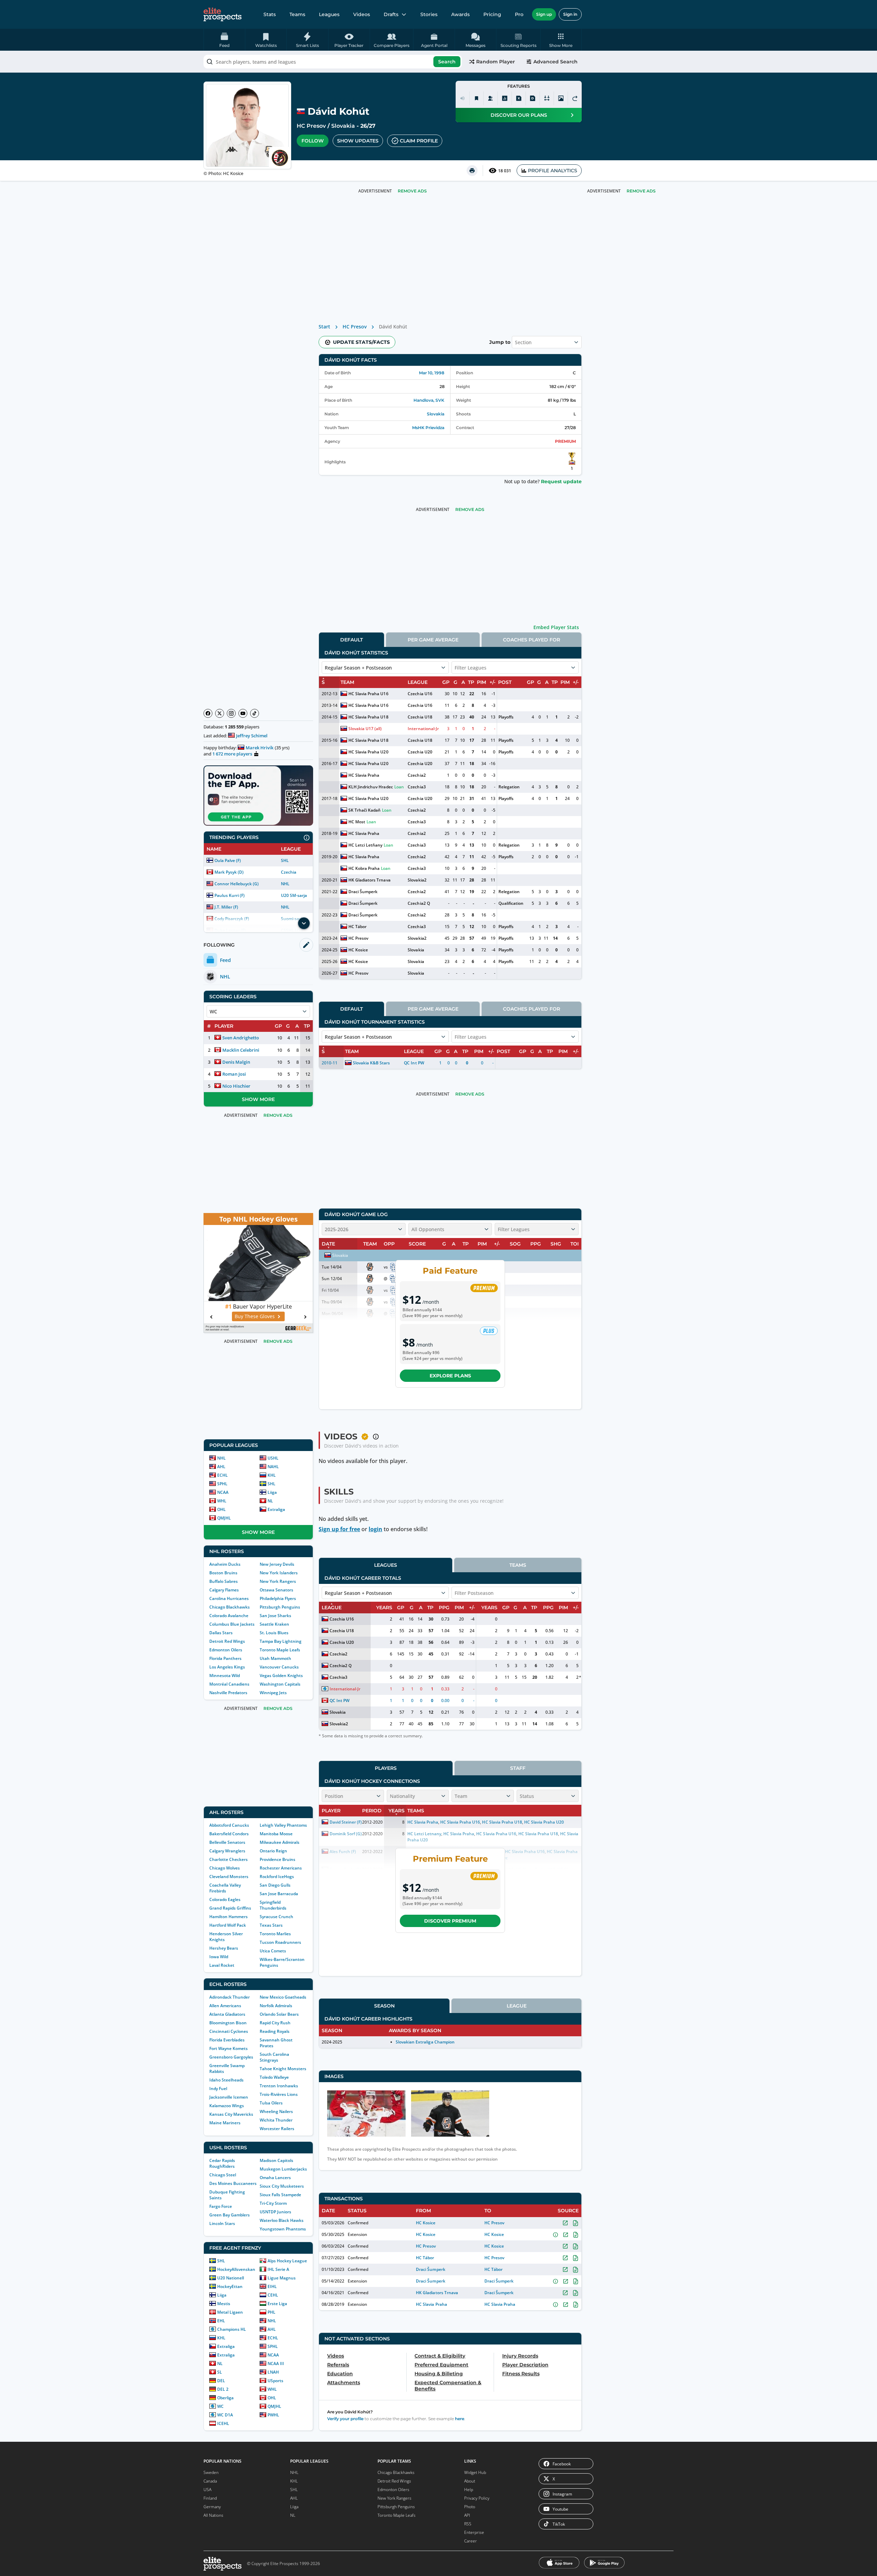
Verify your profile (345, 2419)
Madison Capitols (276, 2160)
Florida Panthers (225, 1658)
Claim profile (419, 141)
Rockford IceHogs (277, 1877)
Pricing (492, 14)
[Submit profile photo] (561, 98)
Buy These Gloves (255, 1316)
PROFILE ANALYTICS (553, 171)
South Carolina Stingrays (274, 2057)
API (467, 2515)
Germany (212, 2507)
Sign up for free (339, 1529)
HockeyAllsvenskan (236, 2269)
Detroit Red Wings (227, 1641)
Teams (297, 14)
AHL (221, 1467)
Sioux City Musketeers (282, 2186)
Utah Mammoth (275, 1658)
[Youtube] (243, 713)
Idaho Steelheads (226, 2080)
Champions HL (232, 2329)
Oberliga (225, 2398)
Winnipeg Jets (273, 1693)
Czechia (289, 872)
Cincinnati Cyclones (229, 2031)
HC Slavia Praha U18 (368, 717)
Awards (460, 14)
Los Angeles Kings (227, 1667)
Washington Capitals (280, 1684)
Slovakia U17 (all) (365, 729)
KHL (272, 1475)
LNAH (273, 2372)
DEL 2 (223, 2389)
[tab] (351, 640)
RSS (468, 2524)
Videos (362, 14)
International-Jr (423, 729)
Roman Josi (234, 1074)
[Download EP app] (258, 796)
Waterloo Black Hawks (282, 2220)
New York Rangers (278, 1581)
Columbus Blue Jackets (232, 1624)
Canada (210, 2481)
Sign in (570, 14)
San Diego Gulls (275, 1885)
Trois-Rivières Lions (279, 2094)
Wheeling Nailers (276, 2111)
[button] (561, 40)
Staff (518, 1768)
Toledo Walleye (274, 2077)
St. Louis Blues (274, 1633)
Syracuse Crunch (276, 1917)
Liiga (272, 1492)
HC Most (357, 822)
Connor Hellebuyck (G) (237, 884)
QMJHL (224, 1518)
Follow (313, 141)
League (517, 2006)
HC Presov (311, 126)
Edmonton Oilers (226, 1650)
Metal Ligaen (230, 2312)
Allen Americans (225, 2006)
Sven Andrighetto (241, 1038)
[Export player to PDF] (533, 98)
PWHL (273, 2415)
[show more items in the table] (304, 923)
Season (384, 2006)
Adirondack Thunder (230, 1997)
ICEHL (223, 2423)
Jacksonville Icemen (229, 2097)
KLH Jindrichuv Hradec (370, 787)
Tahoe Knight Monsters (283, 2069)
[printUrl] (472, 171)
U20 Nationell (231, 2278)
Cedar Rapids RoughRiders (222, 2163)
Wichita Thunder (276, 2120)
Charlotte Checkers (228, 1859)
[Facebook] (208, 713)
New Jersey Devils (277, 1564)
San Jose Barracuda (279, 1894)
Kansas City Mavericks (231, 2114)
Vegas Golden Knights (281, 1675)
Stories (429, 14)
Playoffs (506, 717)
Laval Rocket (222, 1965)
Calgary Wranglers (227, 1851)
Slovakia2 (417, 880)
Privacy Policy (477, 2498)
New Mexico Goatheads (283, 1997)
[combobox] (333, 62)
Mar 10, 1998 (432, 373)
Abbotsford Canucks (229, 1825)
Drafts (391, 14)
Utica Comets (273, 1951)
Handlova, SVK (429, 400)
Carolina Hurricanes (229, 1598)
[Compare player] (547, 98)
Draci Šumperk (363, 892)
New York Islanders (279, 1573)
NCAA (223, 1492)
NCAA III (276, 2364)
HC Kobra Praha (364, 868)
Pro (519, 14)
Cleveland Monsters (229, 1877)
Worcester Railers (277, 2129)
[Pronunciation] (462, 98)
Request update (561, 482)
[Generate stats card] (505, 98)
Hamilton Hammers (228, 1917)
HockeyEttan (230, 2286)
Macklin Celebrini (241, 1050)
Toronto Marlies (275, 1934)
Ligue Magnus (282, 2278)
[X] (220, 713)
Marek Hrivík (260, 748)
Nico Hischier (236, 1086)
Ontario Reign (273, 1851)
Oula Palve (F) (228, 860)
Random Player (496, 62)
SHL (285, 860)
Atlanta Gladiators (227, 2014)
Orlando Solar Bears (279, 2014)
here (460, 2419)
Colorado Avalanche (229, 1616)
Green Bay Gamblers (230, 2215)
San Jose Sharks (275, 1616)
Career (471, 2541)
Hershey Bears (224, 1948)
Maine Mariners (225, 2123)
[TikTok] (255, 713)
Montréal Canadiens (229, 1684)
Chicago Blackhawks (230, 1607)
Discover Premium (450, 1921)
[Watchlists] (477, 98)
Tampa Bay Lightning (281, 1641)
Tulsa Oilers (271, 2103)
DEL (221, 2381)
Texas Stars (271, 1925)
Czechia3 (417, 787)
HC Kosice (358, 950)
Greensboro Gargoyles (231, 2057)
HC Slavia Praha (364, 775)
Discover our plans (519, 115)
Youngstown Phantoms (283, 2229)
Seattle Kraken (274, 1624)
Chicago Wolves (225, 1868)
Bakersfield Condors (229, 1834)
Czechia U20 (420, 752)
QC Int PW (414, 1063)
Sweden (211, 2472)
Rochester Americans (281, 1868)
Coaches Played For (532, 640)
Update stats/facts (361, 342)
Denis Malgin (236, 1062)
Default (351, 640)
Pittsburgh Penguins (280, 1607)
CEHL (273, 2295)
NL (270, 1501)
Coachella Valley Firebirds (225, 1888)
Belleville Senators (227, 1842)
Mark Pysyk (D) (229, 872)
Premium (565, 441)
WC (220, 2406)
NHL (285, 884)
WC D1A (225, 2415)
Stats (270, 14)
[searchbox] (333, 62)
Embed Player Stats (556, 627)
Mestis (224, 2304)
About (470, 2481)
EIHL (272, 2286)
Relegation (509, 787)
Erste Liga (277, 2304)
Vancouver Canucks (279, 1667)
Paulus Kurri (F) (230, 895)
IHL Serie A (278, 2269)
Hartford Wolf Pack (228, 1925)
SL (220, 2372)
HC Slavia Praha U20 (368, 752)
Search (447, 62)
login (375, 1529)
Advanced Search (555, 62)
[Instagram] (231, 713)
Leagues (329, 14)
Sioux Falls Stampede (280, 2195)
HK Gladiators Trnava (369, 880)
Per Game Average (433, 640)
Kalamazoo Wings (227, 2106)
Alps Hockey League (287, 2261)
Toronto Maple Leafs (280, 1650)
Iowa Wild (219, 1957)
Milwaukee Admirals (280, 1842)
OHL (221, 1509)
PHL (271, 2312)
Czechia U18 (420, 717)
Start (324, 327)
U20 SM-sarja (294, 895)
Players (386, 1768)
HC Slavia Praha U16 (368, 694)
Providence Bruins (277, 1859)
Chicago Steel (223, 2175)
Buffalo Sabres (224, 1581)
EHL (221, 2321)
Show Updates (358, 141)
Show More (258, 1099)
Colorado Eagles (225, 1899)
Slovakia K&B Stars (371, 1063)
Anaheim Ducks (225, 1564)
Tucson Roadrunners (280, 1942)
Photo (470, 2507)
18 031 (505, 171)
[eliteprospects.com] (223, 14)
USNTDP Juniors (275, 2212)
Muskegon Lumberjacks (283, 2169)
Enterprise (474, 2532)
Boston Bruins (223, 1573)
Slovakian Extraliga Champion (425, 2042)
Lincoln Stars (222, 2223)
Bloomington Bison (228, 2023)
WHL (222, 1501)
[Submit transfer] (575, 98)
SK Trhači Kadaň (365, 810)
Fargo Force (221, 2206)
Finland (210, 2498)
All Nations (213, 2515)
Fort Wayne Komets (228, 2048)
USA (207, 2490)
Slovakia (343, 126)
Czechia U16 (420, 694)
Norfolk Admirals (276, 2006)
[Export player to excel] (519, 98)
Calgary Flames (224, 1590)
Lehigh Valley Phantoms (283, 1825)
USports (275, 2381)
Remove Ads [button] (641, 191)
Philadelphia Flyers (278, 1598)
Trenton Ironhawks (279, 2086)
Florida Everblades (227, 2040)
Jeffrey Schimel (252, 736)
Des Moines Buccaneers (233, 2183)
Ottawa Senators (276, 1590)
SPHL (222, 1484)
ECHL (223, 1475)
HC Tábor (357, 927)
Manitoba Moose (276, 1834)
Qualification (511, 903)
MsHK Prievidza (428, 428)
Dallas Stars (221, 1633)
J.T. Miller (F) (226, 907)
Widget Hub (475, 2472)
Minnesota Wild (225, 1675)
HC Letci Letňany (365, 845)
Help (469, 2490)
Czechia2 (417, 775)
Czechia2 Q (419, 903)
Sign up (544, 14)
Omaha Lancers (275, 2178)
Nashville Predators (228, 1693)
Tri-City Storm (273, 2203)
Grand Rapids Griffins (230, 1908)
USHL (273, 1458)
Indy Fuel (218, 2089)
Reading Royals (275, 2031)
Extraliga (276, 1509)
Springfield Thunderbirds (273, 1905)
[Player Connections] (491, 98)
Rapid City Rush (275, 2023)
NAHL (273, 1467)
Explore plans (450, 1376)
